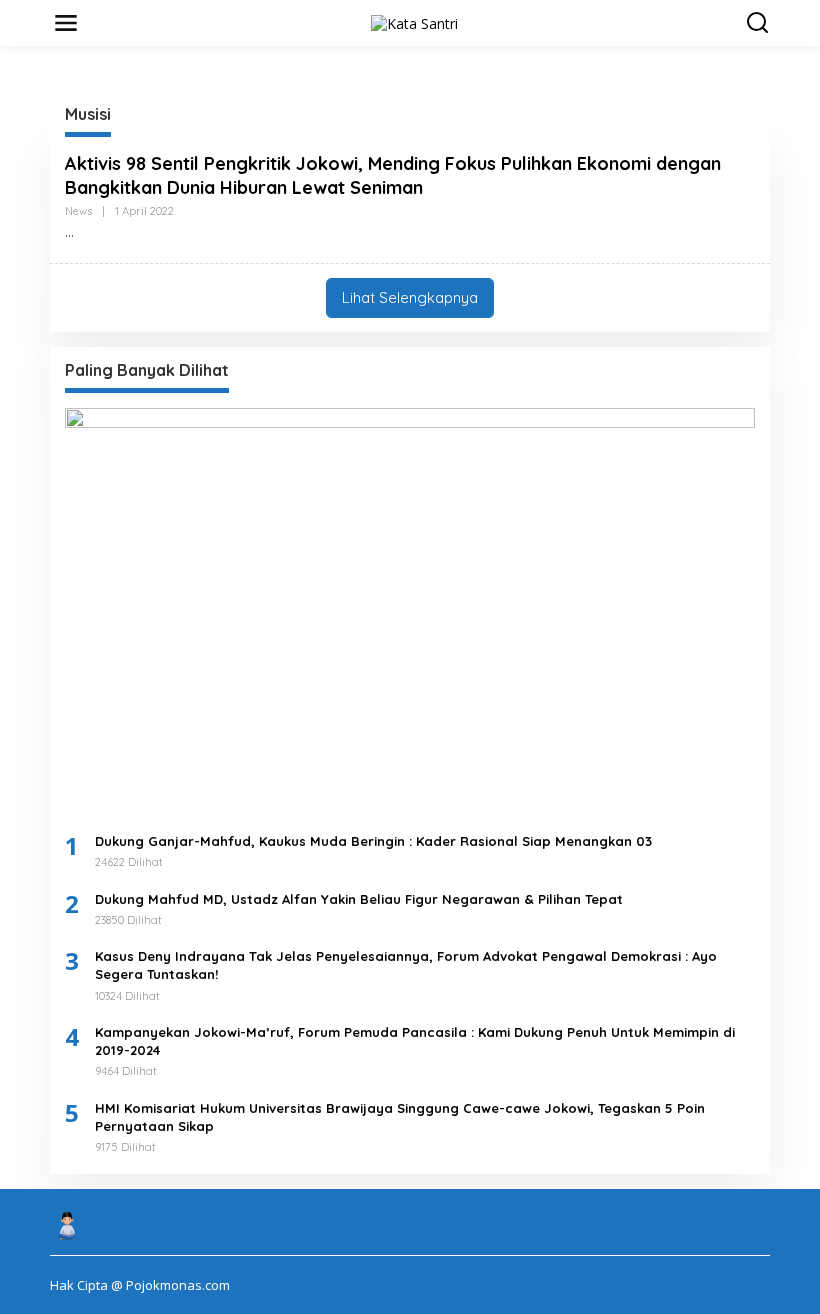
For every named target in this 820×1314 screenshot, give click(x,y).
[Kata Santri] (414, 21)
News (78, 211)
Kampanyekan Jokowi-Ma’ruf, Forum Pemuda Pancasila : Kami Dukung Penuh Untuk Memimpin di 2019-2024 (415, 1041)
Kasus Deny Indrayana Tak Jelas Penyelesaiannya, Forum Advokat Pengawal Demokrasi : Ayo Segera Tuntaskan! (406, 965)
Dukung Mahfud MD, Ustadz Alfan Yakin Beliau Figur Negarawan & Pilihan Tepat (359, 899)
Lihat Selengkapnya (410, 297)
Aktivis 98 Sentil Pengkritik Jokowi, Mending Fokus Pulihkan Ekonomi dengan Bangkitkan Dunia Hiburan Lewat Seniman (393, 175)
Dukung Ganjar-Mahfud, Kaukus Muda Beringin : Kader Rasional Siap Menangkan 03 (373, 841)
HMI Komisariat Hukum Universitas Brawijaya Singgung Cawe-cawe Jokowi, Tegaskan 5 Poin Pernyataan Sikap (400, 1117)
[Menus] (66, 23)
